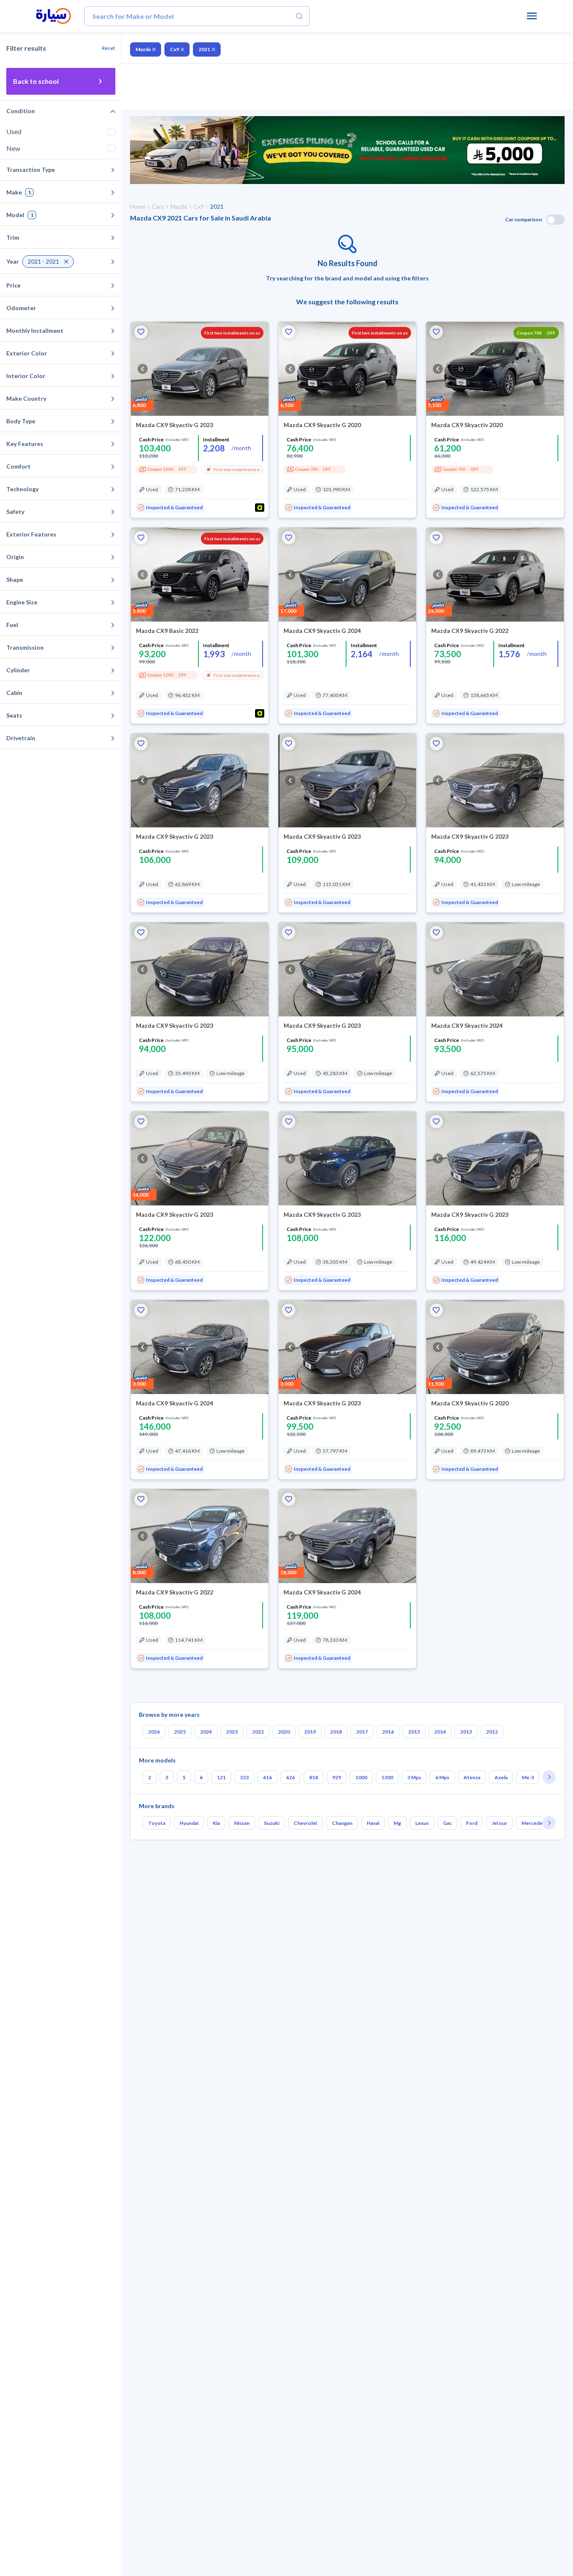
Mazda (143, 49)
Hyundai (189, 1823)
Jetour (499, 1823)
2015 (414, 1732)
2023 (232, 1732)
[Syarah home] (53, 16)
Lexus (422, 1823)
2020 (284, 1732)
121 (221, 1777)
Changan (342, 1823)
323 (244, 1777)
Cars (158, 206)
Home (138, 206)
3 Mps (414, 1777)
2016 (388, 1732)
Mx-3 (528, 1777)
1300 (387, 1777)
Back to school (36, 81)
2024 (206, 1732)
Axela (501, 1777)
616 (267, 1777)
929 (337, 1777)
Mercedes (533, 1823)
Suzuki (272, 1823)
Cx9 (175, 49)
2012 (492, 1732)
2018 (336, 1732)
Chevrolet (306, 1823)
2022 (258, 1732)
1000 (361, 1777)
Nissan (242, 1823)
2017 (362, 1732)
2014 (440, 1732)
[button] (141, 332)
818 (314, 1777)
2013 (466, 1732)
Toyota (157, 1823)
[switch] (555, 220)
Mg (397, 1823)
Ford (472, 1823)
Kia (216, 1823)
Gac (447, 1823)
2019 (310, 1732)
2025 (180, 1732)
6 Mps (442, 1777)
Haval (373, 1823)
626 (290, 1777)
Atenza (472, 1777)
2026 (154, 1732)
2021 (204, 49)
